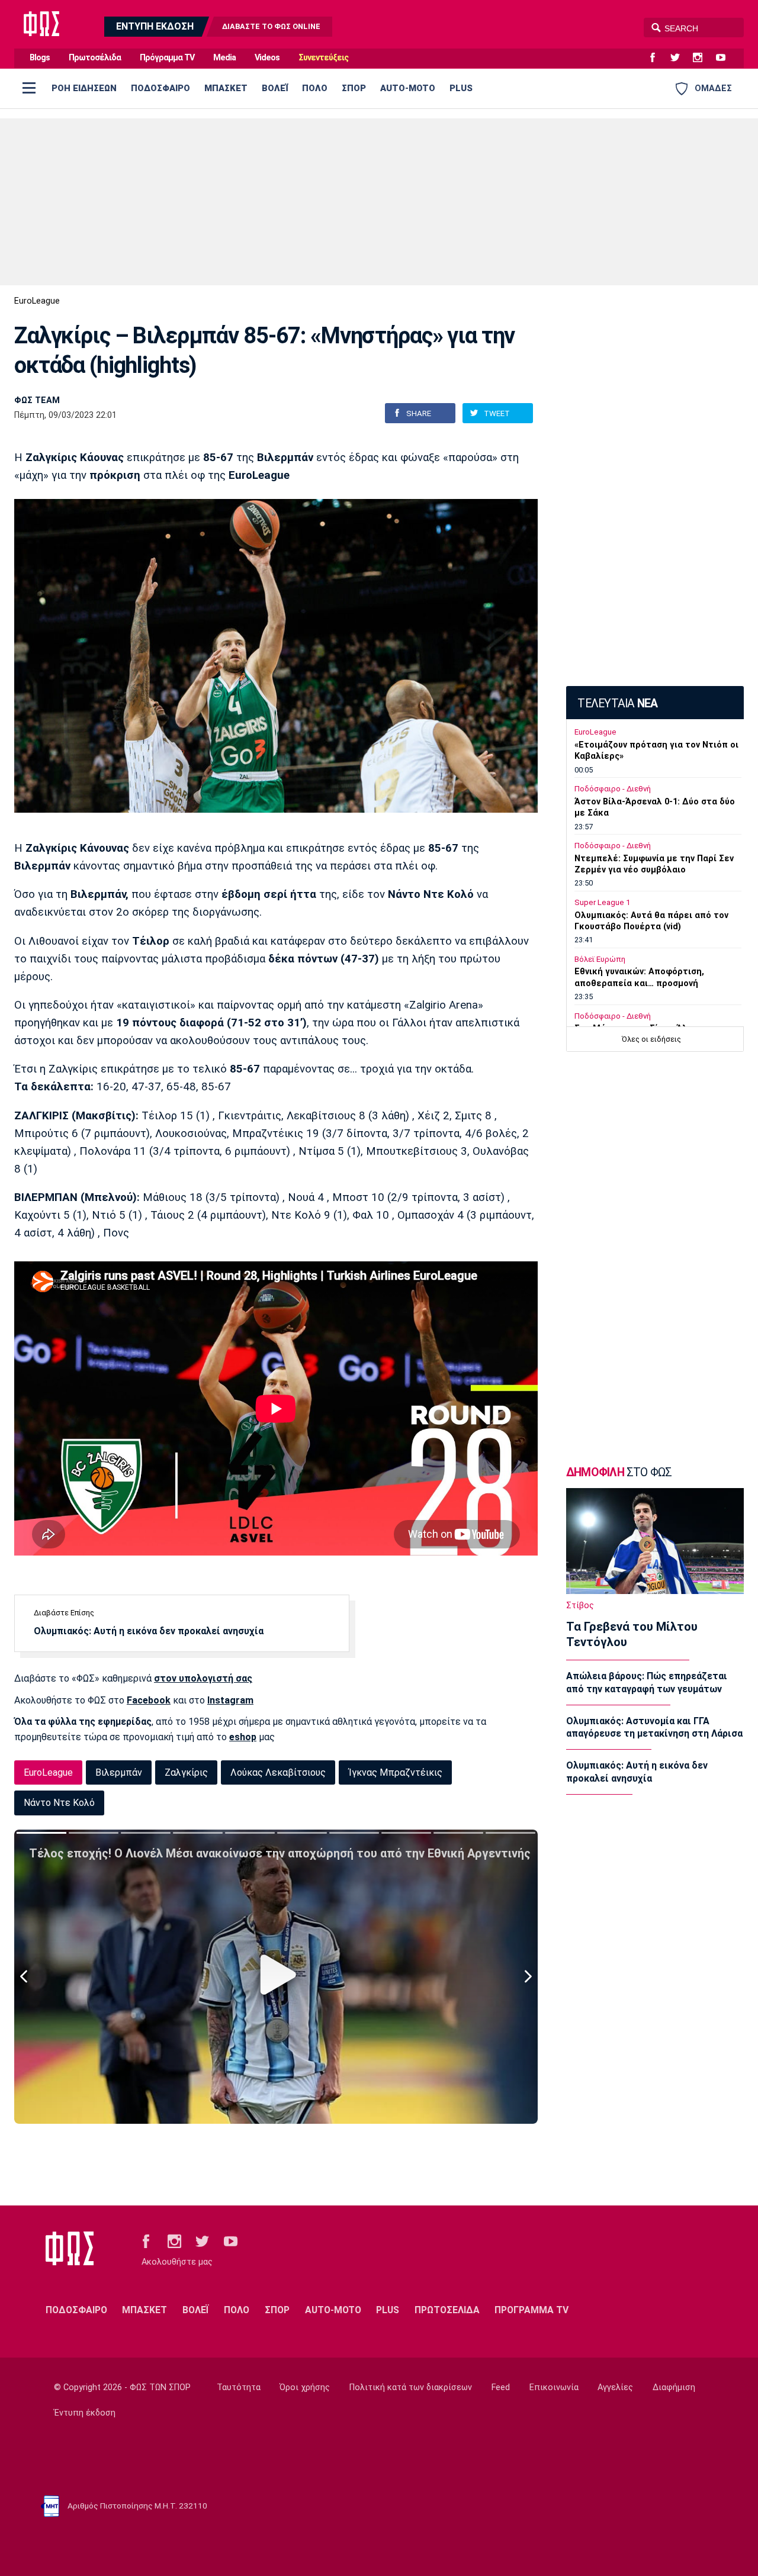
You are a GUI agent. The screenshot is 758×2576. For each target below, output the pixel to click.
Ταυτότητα (239, 2387)
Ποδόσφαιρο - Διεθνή (613, 789)
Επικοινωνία (554, 2387)
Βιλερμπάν (119, 1772)
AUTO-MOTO (408, 88)
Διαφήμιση (674, 2387)
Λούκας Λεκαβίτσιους (278, 1772)
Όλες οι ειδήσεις (651, 1039)
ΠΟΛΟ (315, 88)
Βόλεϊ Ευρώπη (600, 959)
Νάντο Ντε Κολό (59, 1803)
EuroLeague (37, 301)
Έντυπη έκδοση (85, 2413)
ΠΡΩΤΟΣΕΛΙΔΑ (447, 2310)
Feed (501, 2387)
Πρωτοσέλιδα (95, 58)
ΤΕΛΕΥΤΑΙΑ (617, 703)
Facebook (149, 1700)
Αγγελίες (615, 2387)
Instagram (230, 1700)
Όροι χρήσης (305, 2387)
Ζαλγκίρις (186, 1772)
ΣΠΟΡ (354, 88)
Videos (267, 58)
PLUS (461, 88)
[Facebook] (657, 58)
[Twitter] (680, 58)
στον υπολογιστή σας (203, 1678)
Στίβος (580, 1606)
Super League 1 (602, 902)
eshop (243, 1737)
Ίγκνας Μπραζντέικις (395, 1772)
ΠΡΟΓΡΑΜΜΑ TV (531, 2310)
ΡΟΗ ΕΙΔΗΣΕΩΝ (84, 88)
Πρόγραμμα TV (167, 58)
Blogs (40, 58)
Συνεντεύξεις (323, 58)
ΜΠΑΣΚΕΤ (226, 88)
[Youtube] (725, 58)
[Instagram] (702, 58)
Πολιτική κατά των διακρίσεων (411, 2387)
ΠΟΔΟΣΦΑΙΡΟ (160, 88)
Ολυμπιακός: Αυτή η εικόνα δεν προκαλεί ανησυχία (149, 1631)
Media (224, 58)
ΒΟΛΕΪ (275, 88)
